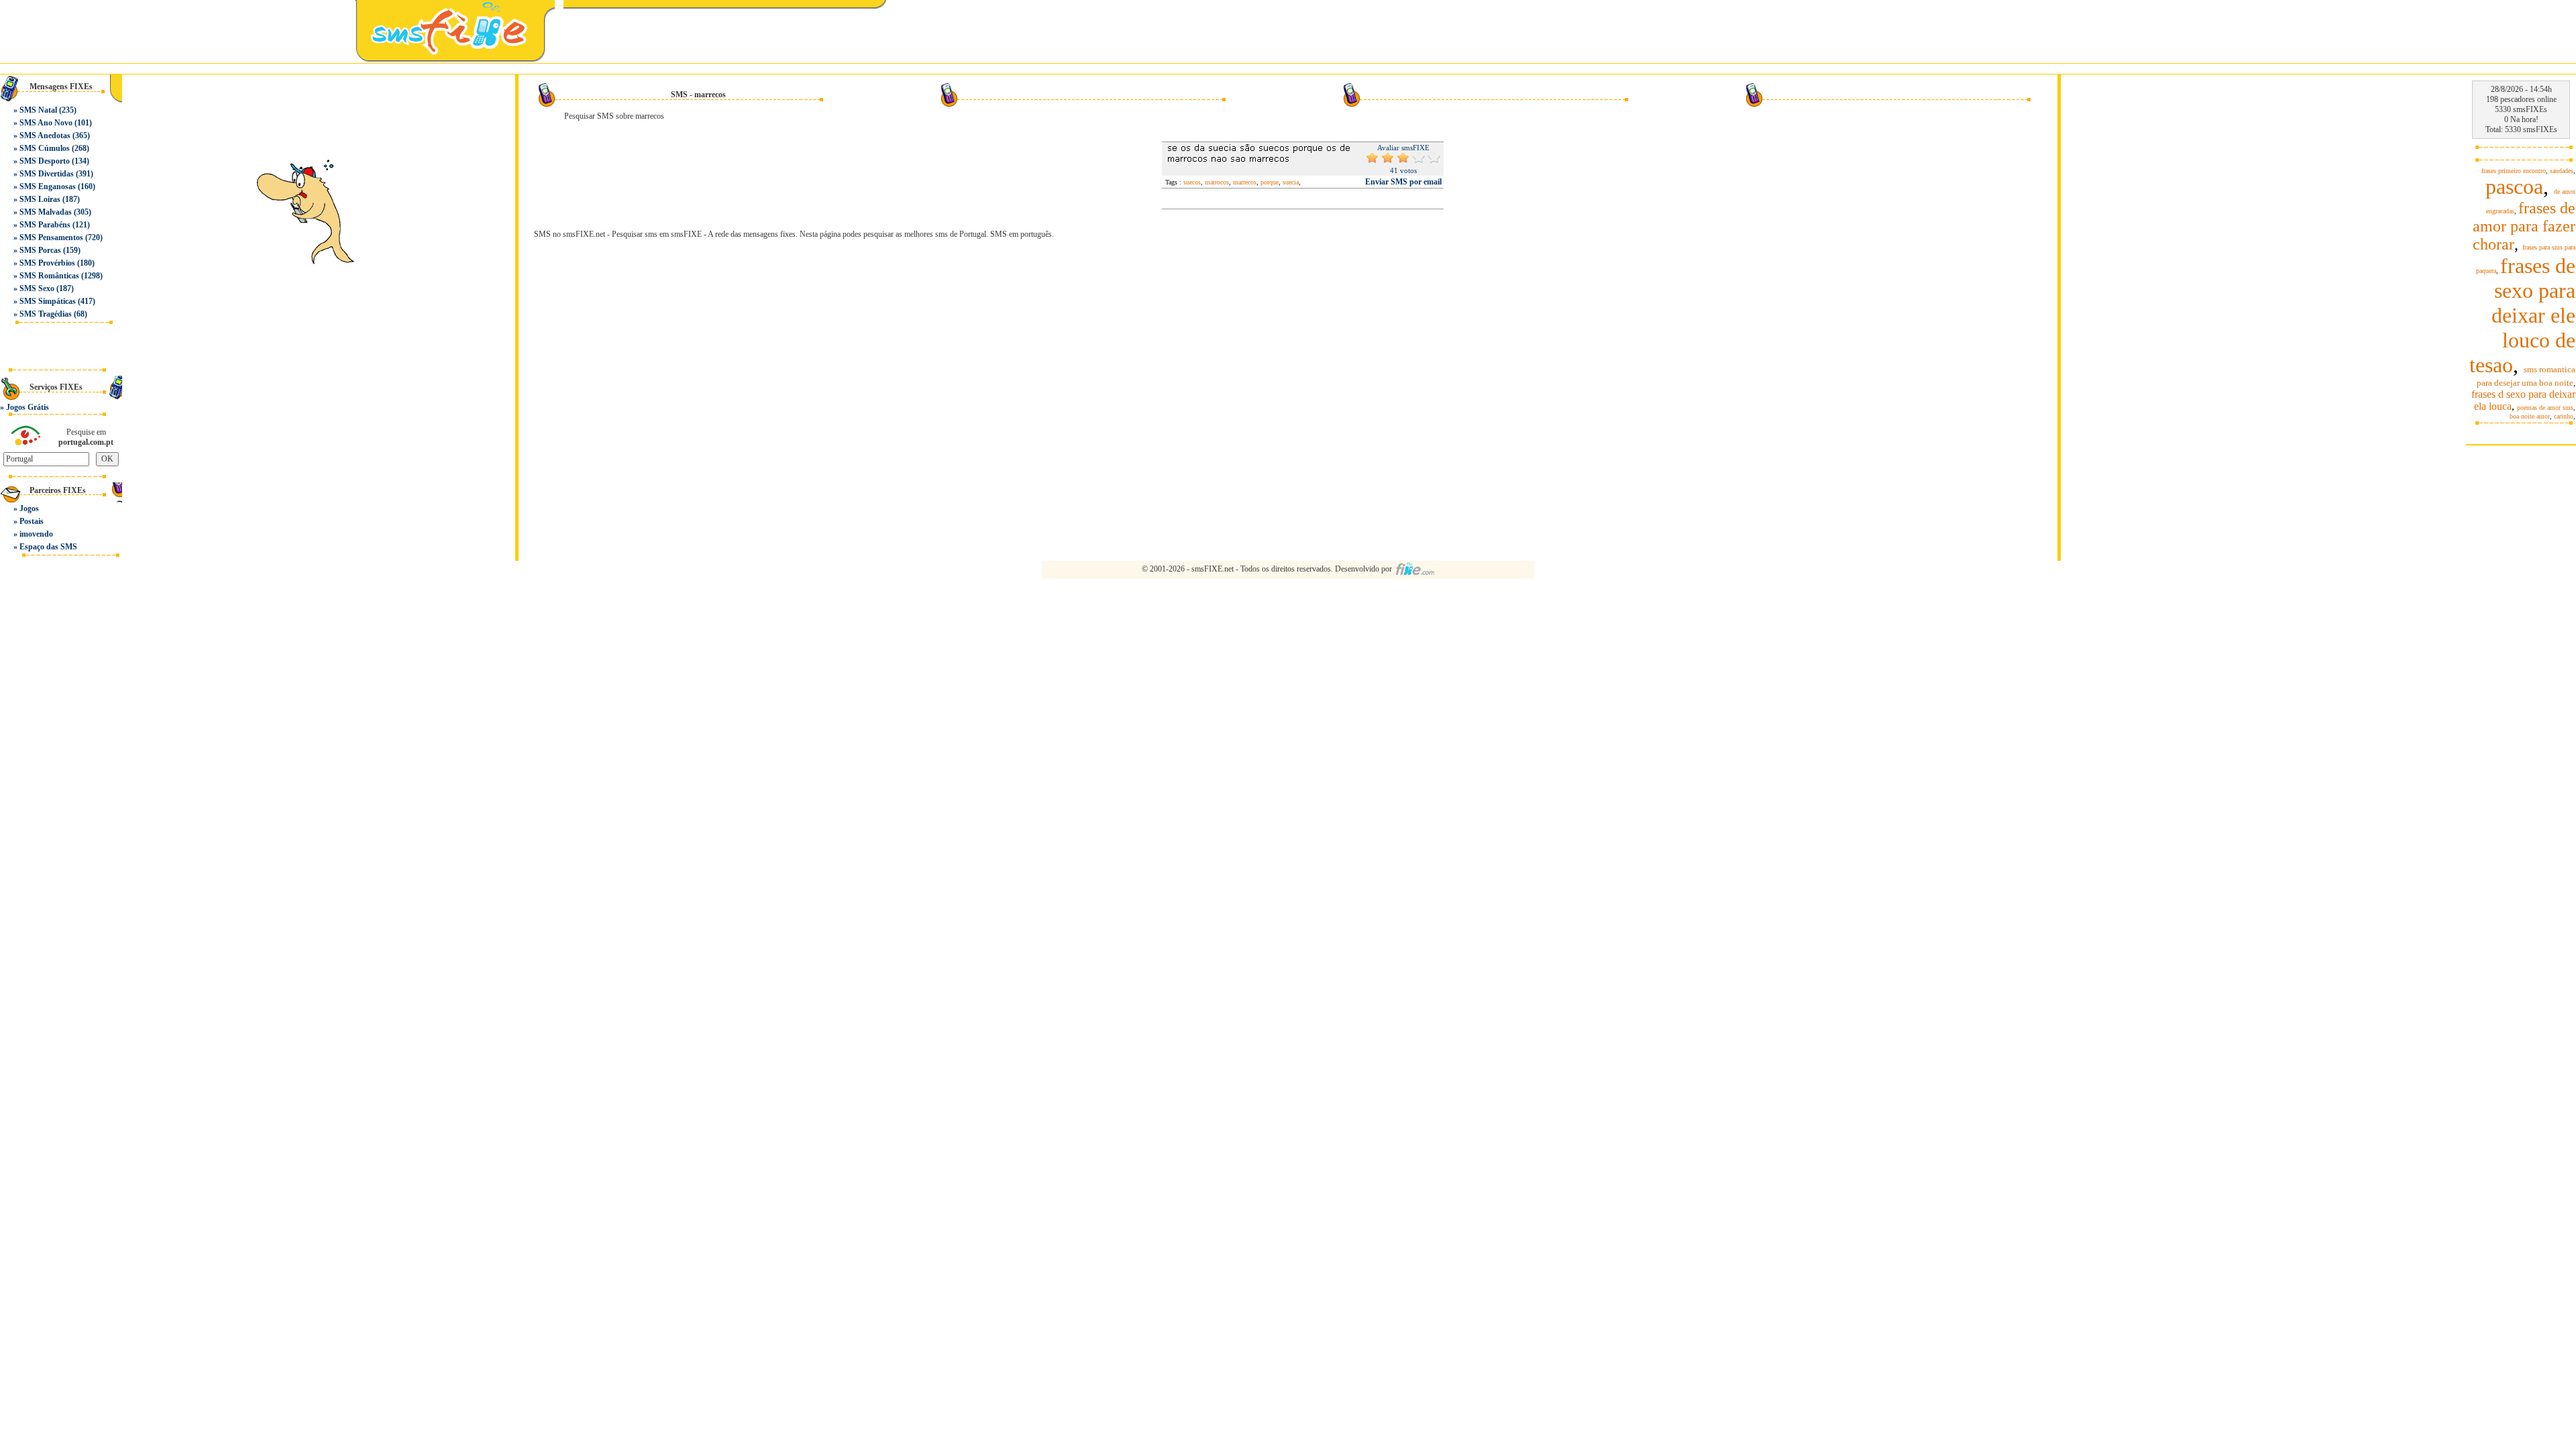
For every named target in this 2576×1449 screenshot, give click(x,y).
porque (1270, 182)
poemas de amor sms (2545, 408)
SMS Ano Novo (46, 123)
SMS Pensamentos (51, 237)
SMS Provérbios (47, 263)
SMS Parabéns (45, 225)
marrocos (1217, 182)
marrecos (1245, 182)
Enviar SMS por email (1403, 182)
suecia (1291, 182)
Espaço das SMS (48, 547)
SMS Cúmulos (45, 148)
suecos (1192, 182)
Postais (32, 521)
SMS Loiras (40, 199)
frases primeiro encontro (2514, 171)
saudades (2562, 171)
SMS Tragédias (46, 314)
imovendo (36, 534)
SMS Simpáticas (48, 301)
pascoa (2514, 186)
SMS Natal (38, 110)
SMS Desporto (45, 161)
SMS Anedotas (45, 136)
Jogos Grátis (28, 407)
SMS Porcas (40, 250)
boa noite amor (2530, 416)
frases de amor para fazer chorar (2524, 226)
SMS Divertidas (47, 174)
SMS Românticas (49, 276)
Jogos (29, 508)
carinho (2564, 416)
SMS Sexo (37, 288)
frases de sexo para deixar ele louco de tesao (2522, 315)
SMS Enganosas (48, 186)
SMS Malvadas (46, 212)
